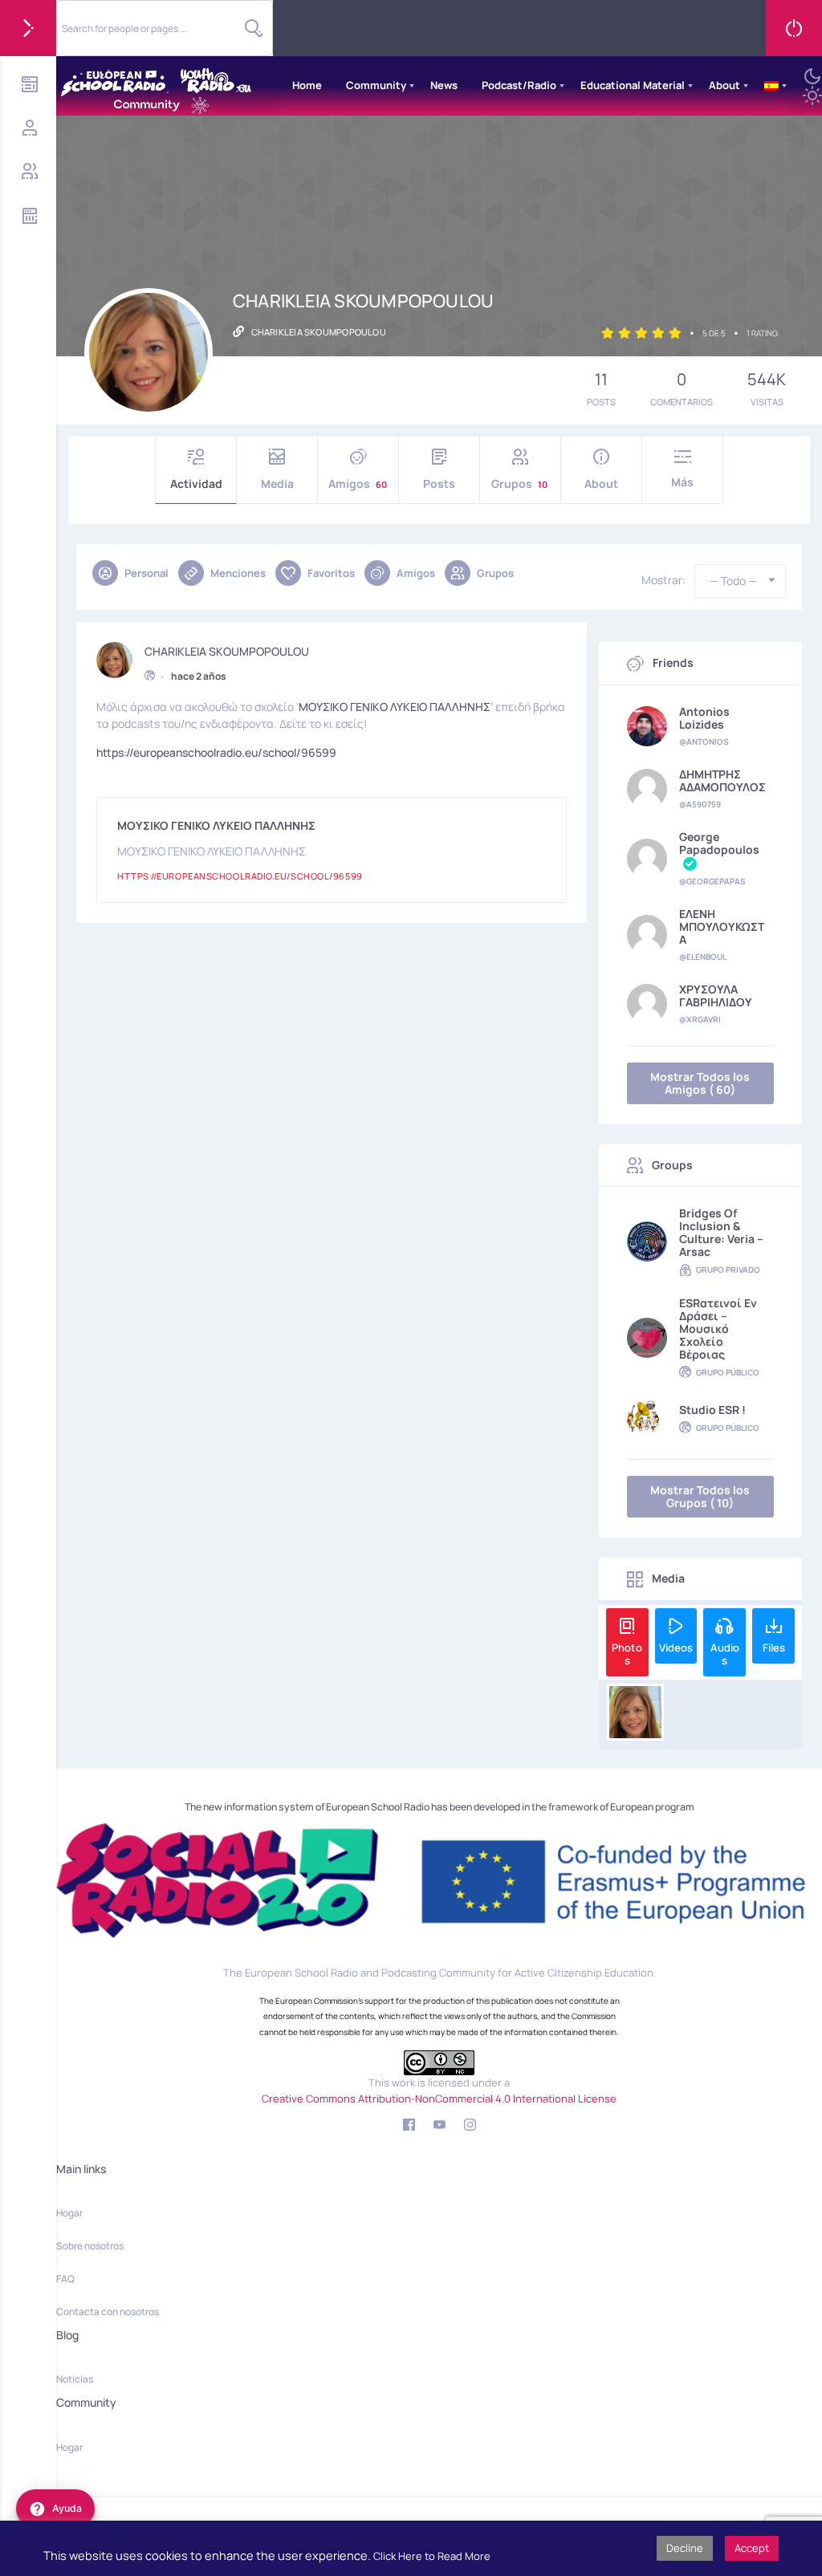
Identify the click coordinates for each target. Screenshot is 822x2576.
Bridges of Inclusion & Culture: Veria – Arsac (721, 1233)
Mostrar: (663, 580)
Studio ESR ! (712, 1410)
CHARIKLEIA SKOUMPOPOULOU (227, 652)
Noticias (75, 2379)
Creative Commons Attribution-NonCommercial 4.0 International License (439, 2099)
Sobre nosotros (90, 2246)
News (444, 85)
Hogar (69, 2213)
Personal (146, 573)
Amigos (358, 484)
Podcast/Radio (519, 85)
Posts (439, 484)
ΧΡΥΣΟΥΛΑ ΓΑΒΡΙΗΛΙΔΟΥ (716, 996)
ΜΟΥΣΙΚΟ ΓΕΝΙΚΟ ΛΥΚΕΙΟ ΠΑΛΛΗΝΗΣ (395, 707)
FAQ (65, 2279)
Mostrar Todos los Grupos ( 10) (700, 1496)
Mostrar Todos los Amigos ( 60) (700, 1083)
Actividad (196, 484)
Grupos (519, 484)
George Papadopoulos (719, 844)
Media (277, 484)
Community (376, 85)
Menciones (238, 573)
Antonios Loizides (704, 718)
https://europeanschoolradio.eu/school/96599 (216, 752)
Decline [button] (685, 2548)
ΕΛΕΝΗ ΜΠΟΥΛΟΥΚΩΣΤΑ (722, 927)
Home (307, 85)
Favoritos (331, 573)
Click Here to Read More (432, 2556)
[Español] (771, 86)
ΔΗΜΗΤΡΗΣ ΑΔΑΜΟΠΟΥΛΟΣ (722, 781)
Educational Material (633, 85)
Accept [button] (752, 2548)
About (724, 85)
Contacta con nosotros (108, 2312)
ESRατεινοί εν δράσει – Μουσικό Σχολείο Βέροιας (718, 1329)
